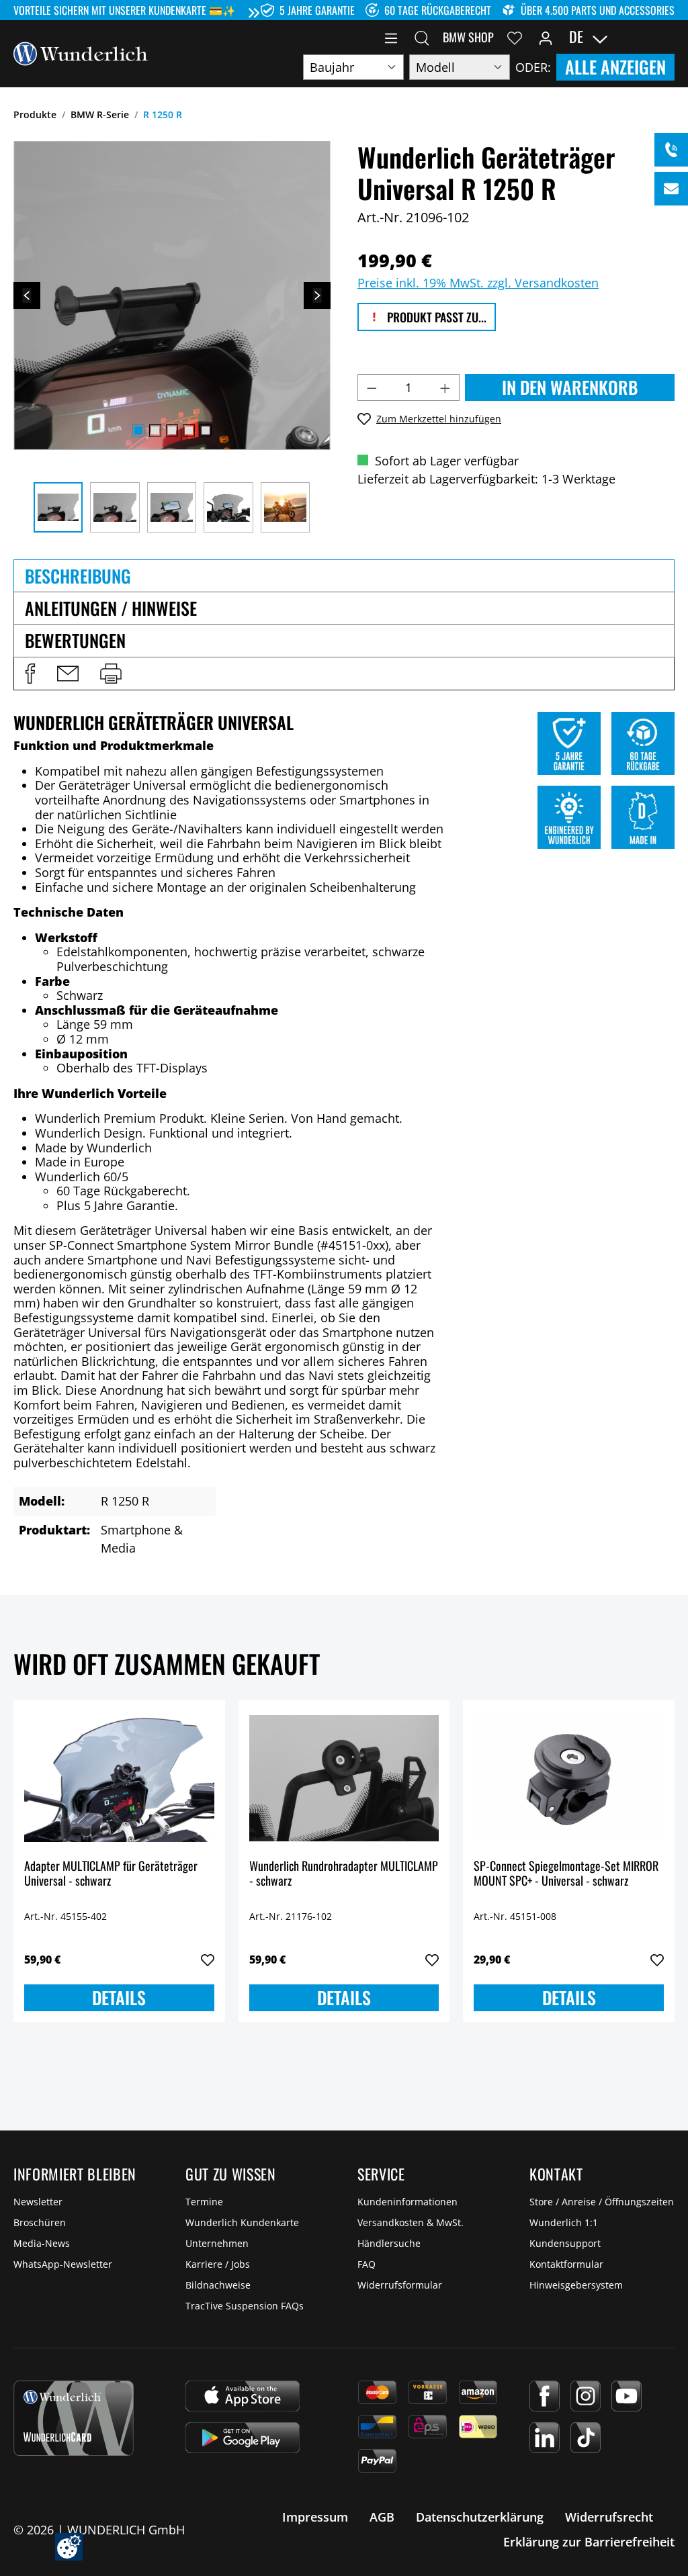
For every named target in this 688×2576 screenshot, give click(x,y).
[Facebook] (545, 2396)
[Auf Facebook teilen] (30, 674)
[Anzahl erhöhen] (445, 387)
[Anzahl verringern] (372, 387)
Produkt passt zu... (435, 317)
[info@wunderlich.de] (671, 189)
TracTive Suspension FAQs (245, 2306)
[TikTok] (586, 2438)
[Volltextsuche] (422, 37)
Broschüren (40, 2222)
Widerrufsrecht (609, 2517)
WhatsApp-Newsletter (63, 2264)
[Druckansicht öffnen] (111, 674)
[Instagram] (586, 2396)
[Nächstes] (317, 295)
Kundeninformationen (407, 2202)
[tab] (344, 576)
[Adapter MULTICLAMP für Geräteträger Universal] (119, 1778)
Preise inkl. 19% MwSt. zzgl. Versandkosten (478, 283)
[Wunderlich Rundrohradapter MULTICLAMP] (344, 1778)
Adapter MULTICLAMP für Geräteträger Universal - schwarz (111, 1874)
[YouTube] (627, 2396)
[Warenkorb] (666, 37)
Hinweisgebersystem (576, 2285)
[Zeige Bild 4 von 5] (189, 430)
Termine (204, 2202)
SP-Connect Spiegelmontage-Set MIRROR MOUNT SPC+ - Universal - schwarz (566, 1874)
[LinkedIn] (545, 2438)
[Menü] (391, 37)
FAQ (367, 2264)
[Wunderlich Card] (74, 2418)
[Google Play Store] (243, 2438)
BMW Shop (468, 37)
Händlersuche (389, 2243)
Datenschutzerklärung (480, 2517)
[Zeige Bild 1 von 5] (138, 430)
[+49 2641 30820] (671, 150)
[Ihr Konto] (546, 37)
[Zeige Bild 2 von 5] (155, 430)
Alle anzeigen (615, 67)
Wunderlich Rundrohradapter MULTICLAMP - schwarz (344, 1874)
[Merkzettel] (515, 37)
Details (119, 1997)
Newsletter (38, 2202)
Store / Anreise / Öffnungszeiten (602, 2202)
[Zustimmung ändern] (69, 2547)
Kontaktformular (566, 2264)
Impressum (315, 2517)
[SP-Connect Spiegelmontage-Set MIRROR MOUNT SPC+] (569, 1778)
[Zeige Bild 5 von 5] (206, 430)
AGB (382, 2517)
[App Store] (243, 2396)
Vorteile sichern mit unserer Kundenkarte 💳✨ (125, 10)
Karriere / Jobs (218, 2264)
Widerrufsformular (400, 2285)
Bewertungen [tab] (75, 640)
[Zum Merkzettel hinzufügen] (208, 1960)
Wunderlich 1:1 (564, 2222)
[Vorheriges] (27, 295)
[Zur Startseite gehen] (81, 52)
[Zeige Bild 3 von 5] (172, 430)
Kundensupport (565, 2243)
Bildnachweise (218, 2285)
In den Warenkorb (570, 387)
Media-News (42, 2243)
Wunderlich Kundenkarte (242, 2222)
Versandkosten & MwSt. (411, 2222)
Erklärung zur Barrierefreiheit (589, 2542)
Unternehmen (217, 2243)
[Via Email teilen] (68, 674)
